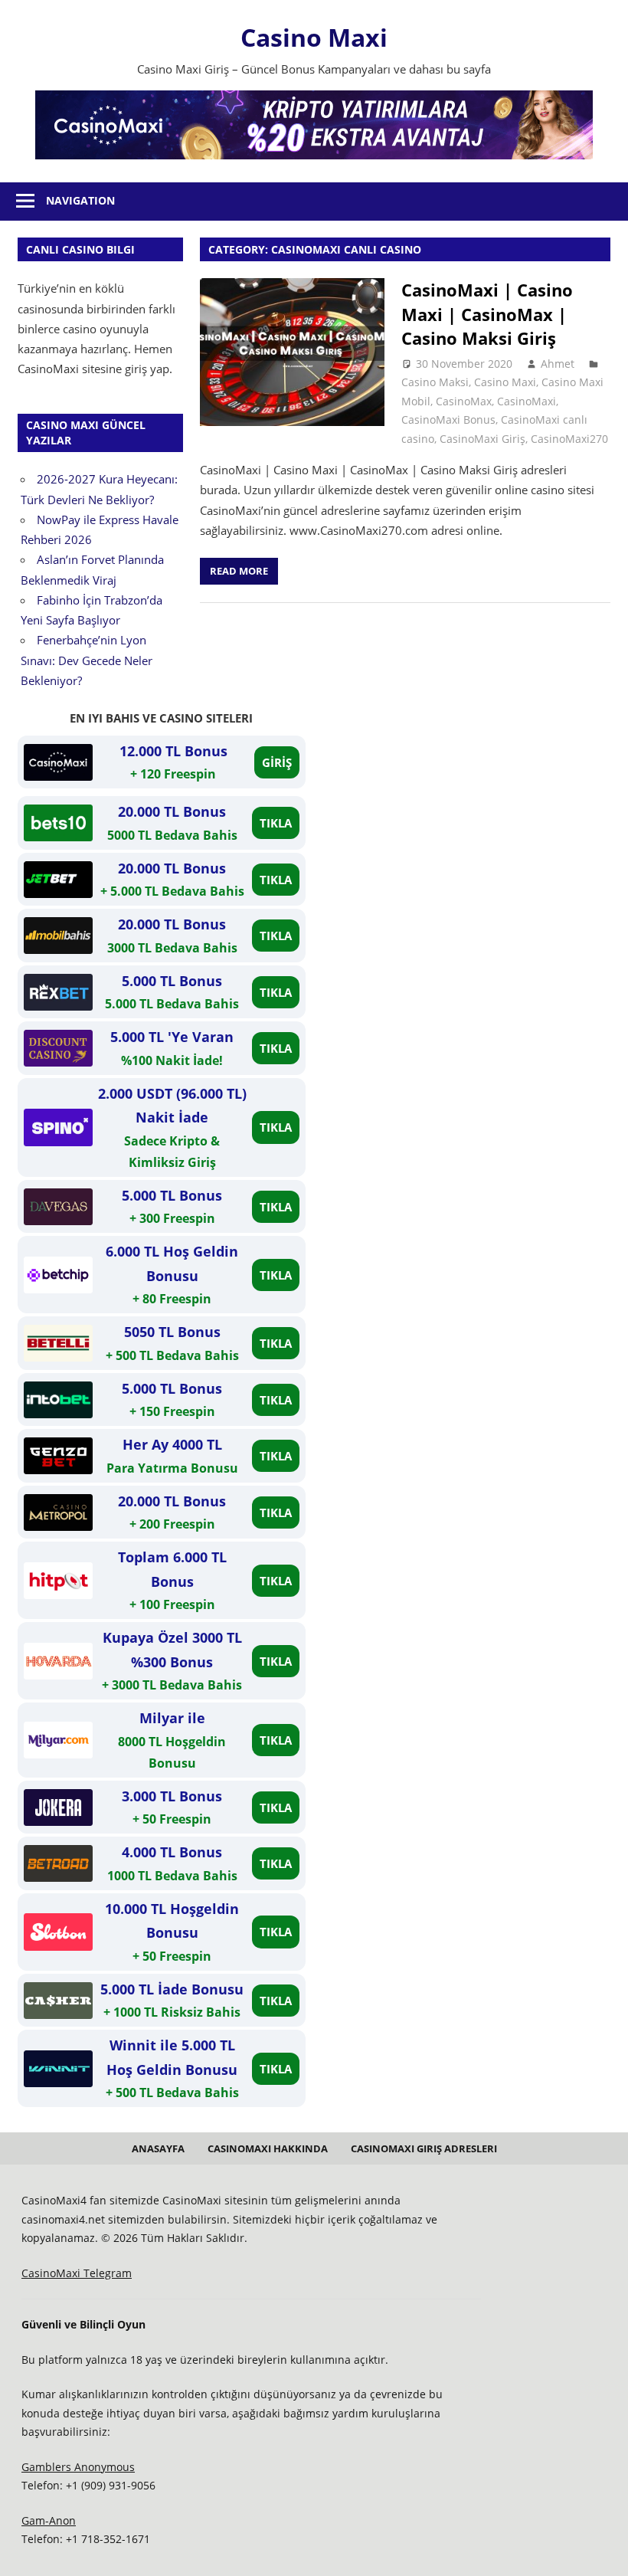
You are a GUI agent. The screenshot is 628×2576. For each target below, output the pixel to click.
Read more (239, 571)
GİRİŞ (277, 762)
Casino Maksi (435, 382)
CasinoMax (464, 401)
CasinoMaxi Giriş (482, 439)
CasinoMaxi (527, 401)
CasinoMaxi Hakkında (268, 2148)
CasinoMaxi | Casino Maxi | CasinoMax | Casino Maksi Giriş (487, 314)
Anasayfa (158, 2148)
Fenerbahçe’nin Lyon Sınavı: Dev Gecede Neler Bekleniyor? (87, 660)
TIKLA (276, 823)
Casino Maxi (314, 37)
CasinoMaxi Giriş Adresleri (424, 2148)
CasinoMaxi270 (569, 439)
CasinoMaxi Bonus (448, 420)
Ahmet (558, 364)
